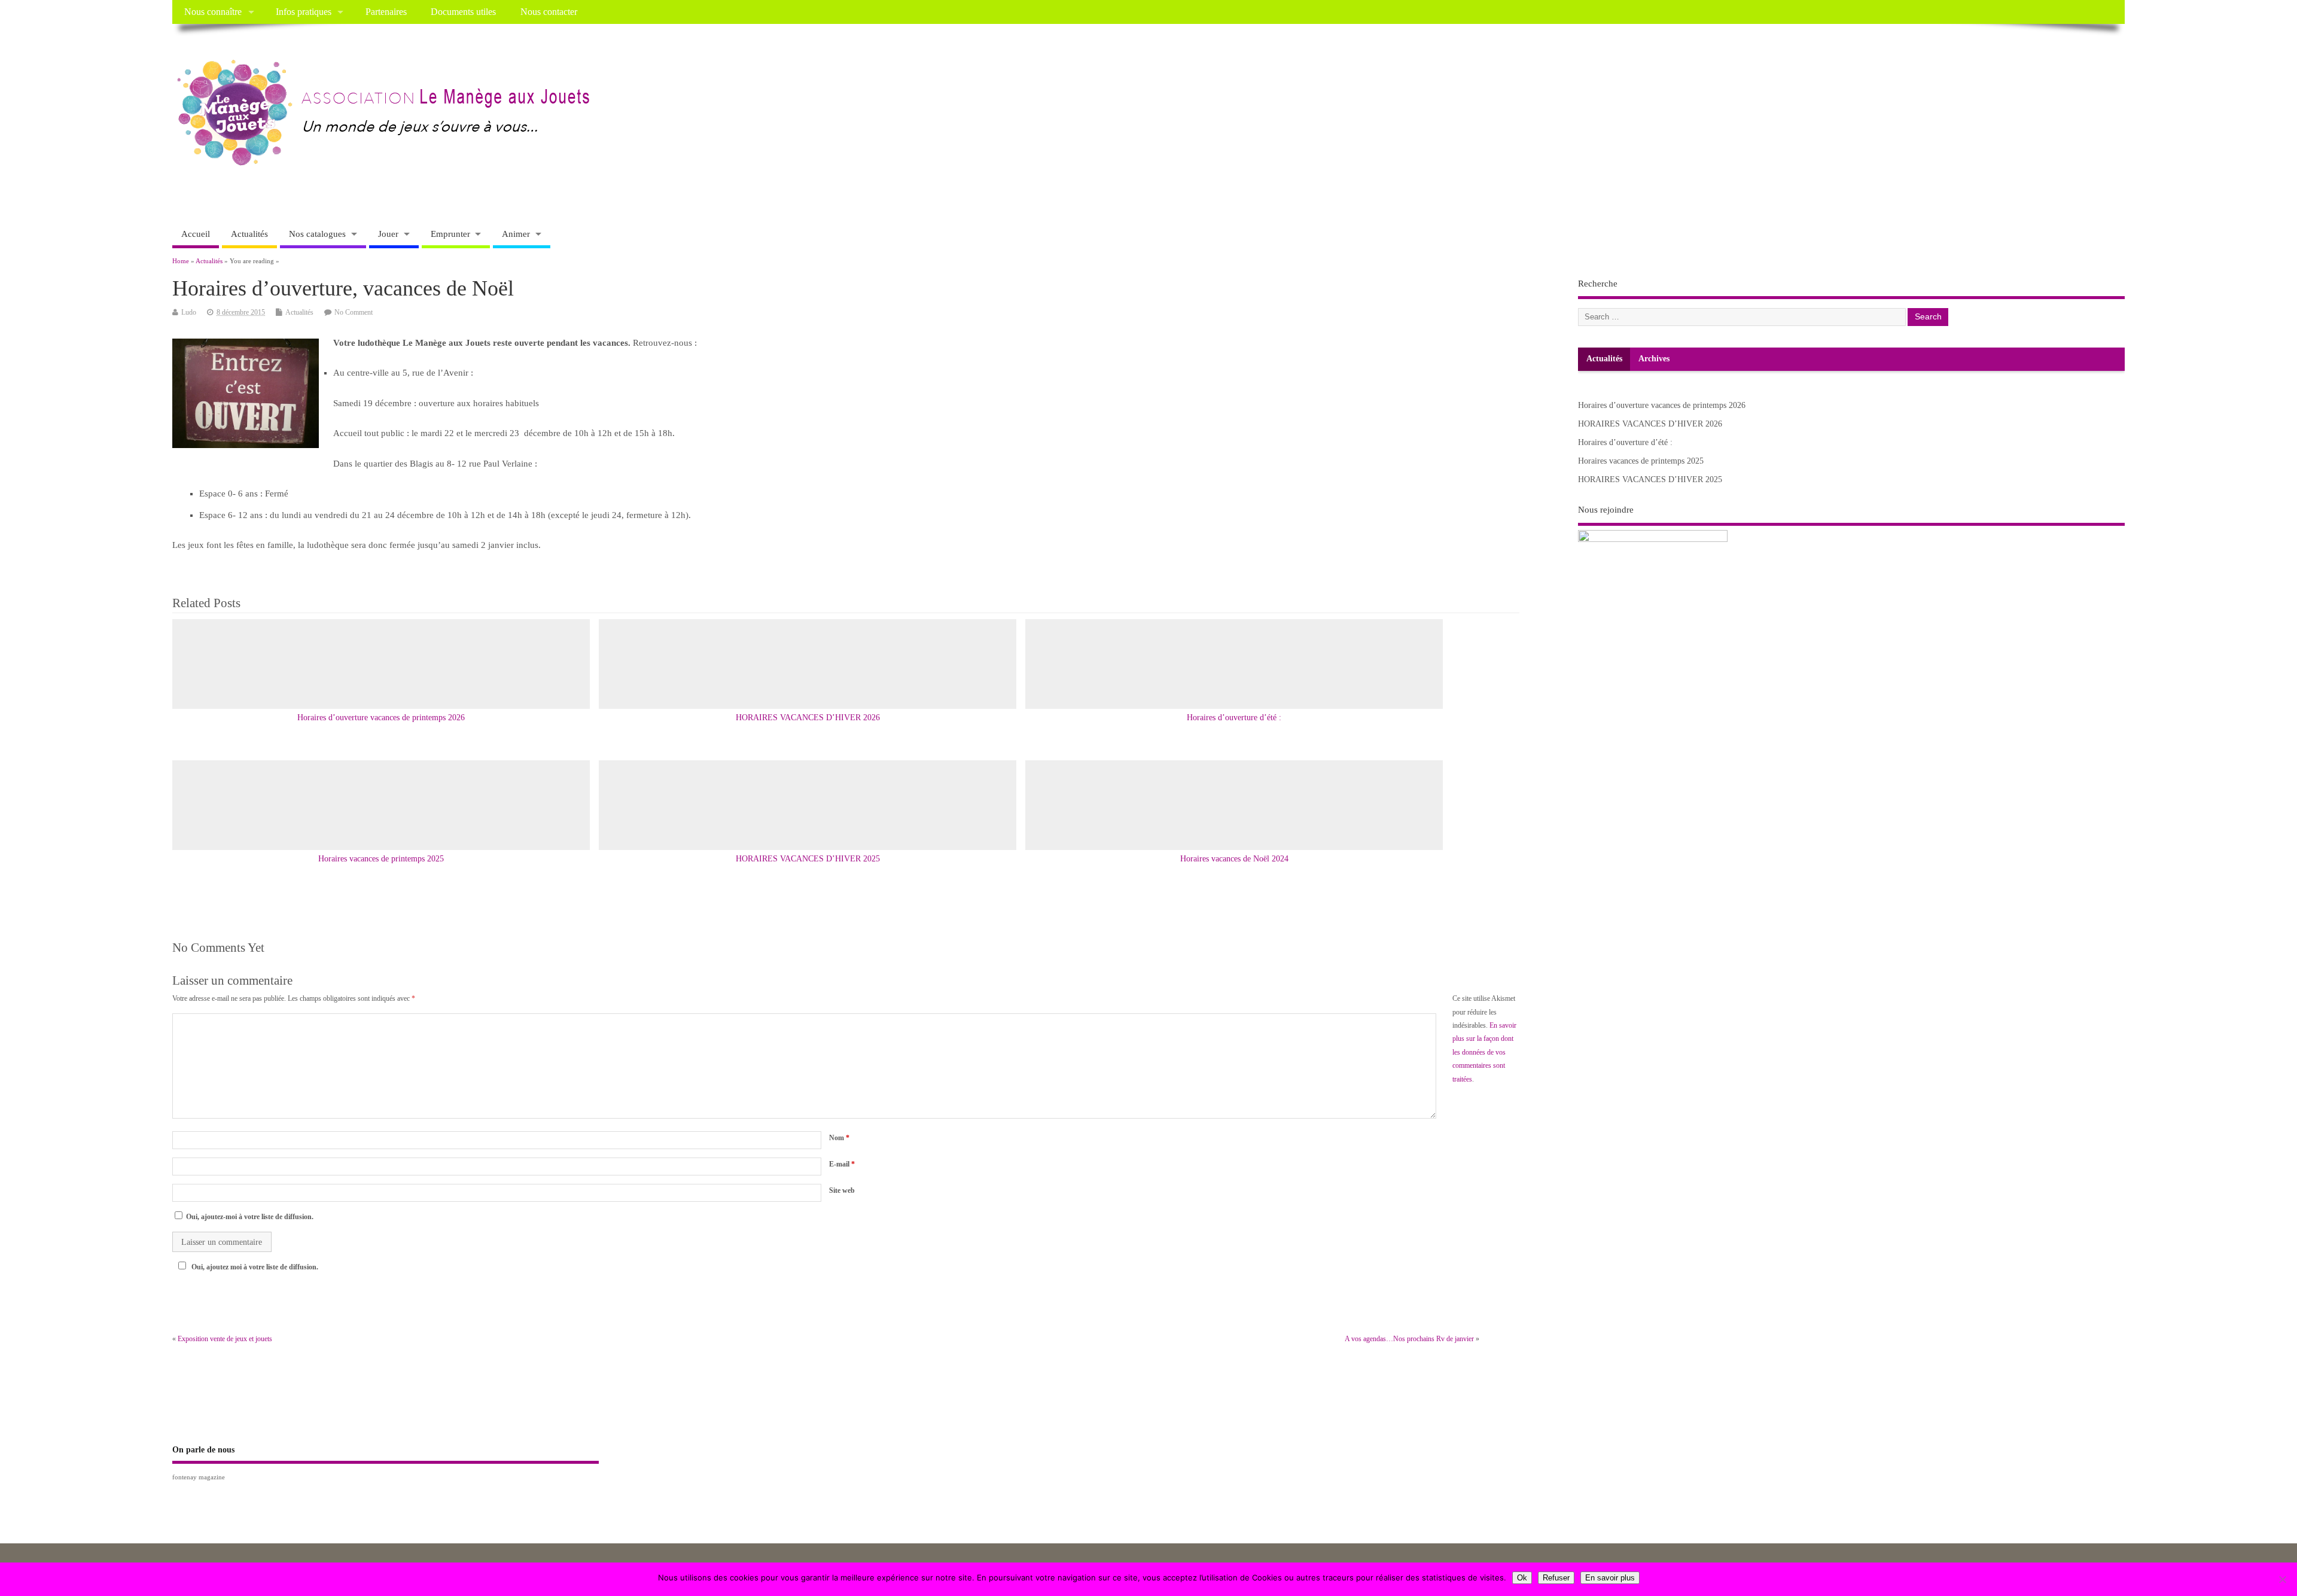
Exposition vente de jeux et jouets (225, 1339)
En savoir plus (1610, 1578)
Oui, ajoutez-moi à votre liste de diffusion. (249, 1217)
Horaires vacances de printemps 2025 (381, 859)
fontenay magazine (199, 1477)
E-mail (842, 1164)
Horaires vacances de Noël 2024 (1234, 859)
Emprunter (450, 234)
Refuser (1556, 1578)
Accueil (196, 234)
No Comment (354, 312)
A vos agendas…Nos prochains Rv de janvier (1409, 1339)
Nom (839, 1138)
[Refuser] (2282, 1579)
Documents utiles (463, 12)
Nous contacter (549, 12)
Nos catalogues (317, 234)
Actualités (249, 234)
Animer (516, 234)
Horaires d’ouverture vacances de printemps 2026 (381, 718)
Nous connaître (213, 12)
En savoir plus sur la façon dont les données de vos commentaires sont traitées (1484, 1052)
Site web (842, 1190)
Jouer (388, 234)
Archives (1654, 359)
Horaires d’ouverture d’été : (1234, 718)
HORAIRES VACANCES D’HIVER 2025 (808, 859)
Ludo (189, 312)
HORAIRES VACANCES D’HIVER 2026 (808, 718)
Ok (1522, 1578)
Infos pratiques (304, 12)
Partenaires (386, 12)
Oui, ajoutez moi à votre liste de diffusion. (255, 1267)
